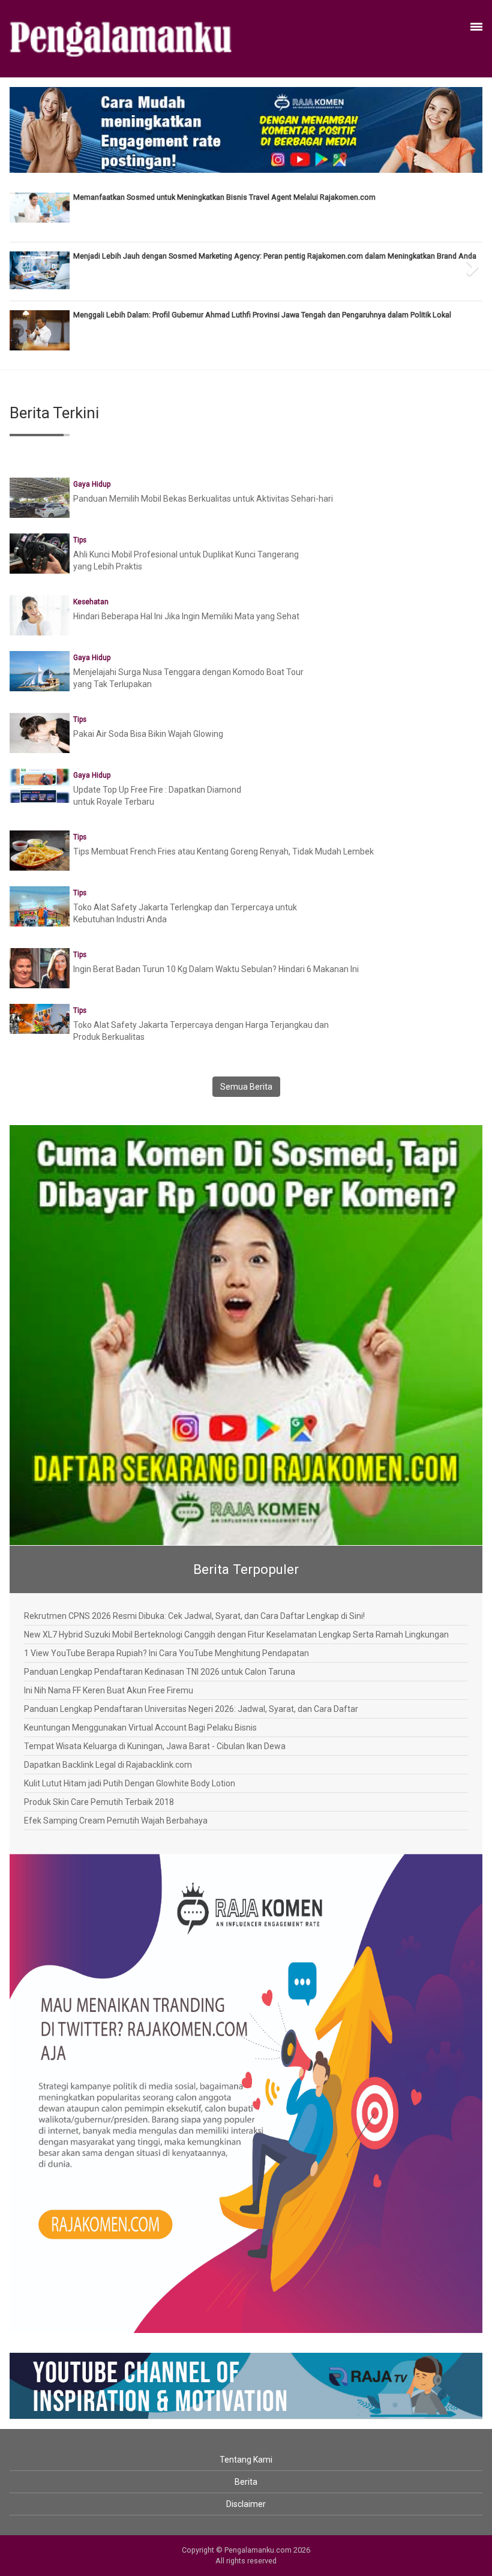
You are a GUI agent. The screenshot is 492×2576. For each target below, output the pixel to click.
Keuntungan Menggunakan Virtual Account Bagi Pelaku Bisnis (140, 1728)
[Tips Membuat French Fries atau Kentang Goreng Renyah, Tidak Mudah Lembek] (40, 850)
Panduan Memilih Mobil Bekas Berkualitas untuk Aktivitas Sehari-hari (203, 499)
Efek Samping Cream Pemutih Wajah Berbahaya (116, 1821)
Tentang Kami (246, 2460)
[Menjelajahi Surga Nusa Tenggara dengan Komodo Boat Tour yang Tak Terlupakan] (40, 673)
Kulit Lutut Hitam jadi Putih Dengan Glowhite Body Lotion (130, 1783)
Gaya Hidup (92, 484)
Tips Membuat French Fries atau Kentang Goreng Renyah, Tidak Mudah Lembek (223, 851)
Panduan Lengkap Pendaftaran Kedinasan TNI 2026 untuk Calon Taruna (160, 1672)
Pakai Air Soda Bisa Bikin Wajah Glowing (148, 734)
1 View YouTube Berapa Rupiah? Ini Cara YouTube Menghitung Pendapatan (166, 1653)
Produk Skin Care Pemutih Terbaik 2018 (99, 1802)
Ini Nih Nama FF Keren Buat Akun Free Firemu (109, 1690)
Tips (80, 540)
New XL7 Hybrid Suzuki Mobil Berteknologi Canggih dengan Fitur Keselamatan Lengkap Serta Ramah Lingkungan (236, 1635)
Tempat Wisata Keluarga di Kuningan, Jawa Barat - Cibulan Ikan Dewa (155, 1746)
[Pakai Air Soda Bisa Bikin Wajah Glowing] (40, 751)
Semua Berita (246, 1087)
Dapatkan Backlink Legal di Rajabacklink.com (108, 1765)
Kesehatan (91, 602)
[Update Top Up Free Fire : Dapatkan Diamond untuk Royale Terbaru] (40, 785)
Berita (246, 2482)
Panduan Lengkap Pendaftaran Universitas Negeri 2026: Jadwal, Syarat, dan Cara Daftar (191, 1709)
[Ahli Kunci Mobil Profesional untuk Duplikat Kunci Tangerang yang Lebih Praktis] (40, 563)
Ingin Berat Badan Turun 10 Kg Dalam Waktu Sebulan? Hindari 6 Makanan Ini (216, 969)
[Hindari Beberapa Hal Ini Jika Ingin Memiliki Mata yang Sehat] (40, 614)
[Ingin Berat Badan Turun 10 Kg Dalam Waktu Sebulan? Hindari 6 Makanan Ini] (40, 967)
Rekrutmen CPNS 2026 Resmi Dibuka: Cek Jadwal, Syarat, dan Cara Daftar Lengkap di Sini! (194, 1616)
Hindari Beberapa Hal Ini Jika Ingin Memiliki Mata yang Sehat (186, 616)
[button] (21, 263)
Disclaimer (246, 2504)
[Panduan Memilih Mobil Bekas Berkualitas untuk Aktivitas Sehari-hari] (40, 500)
